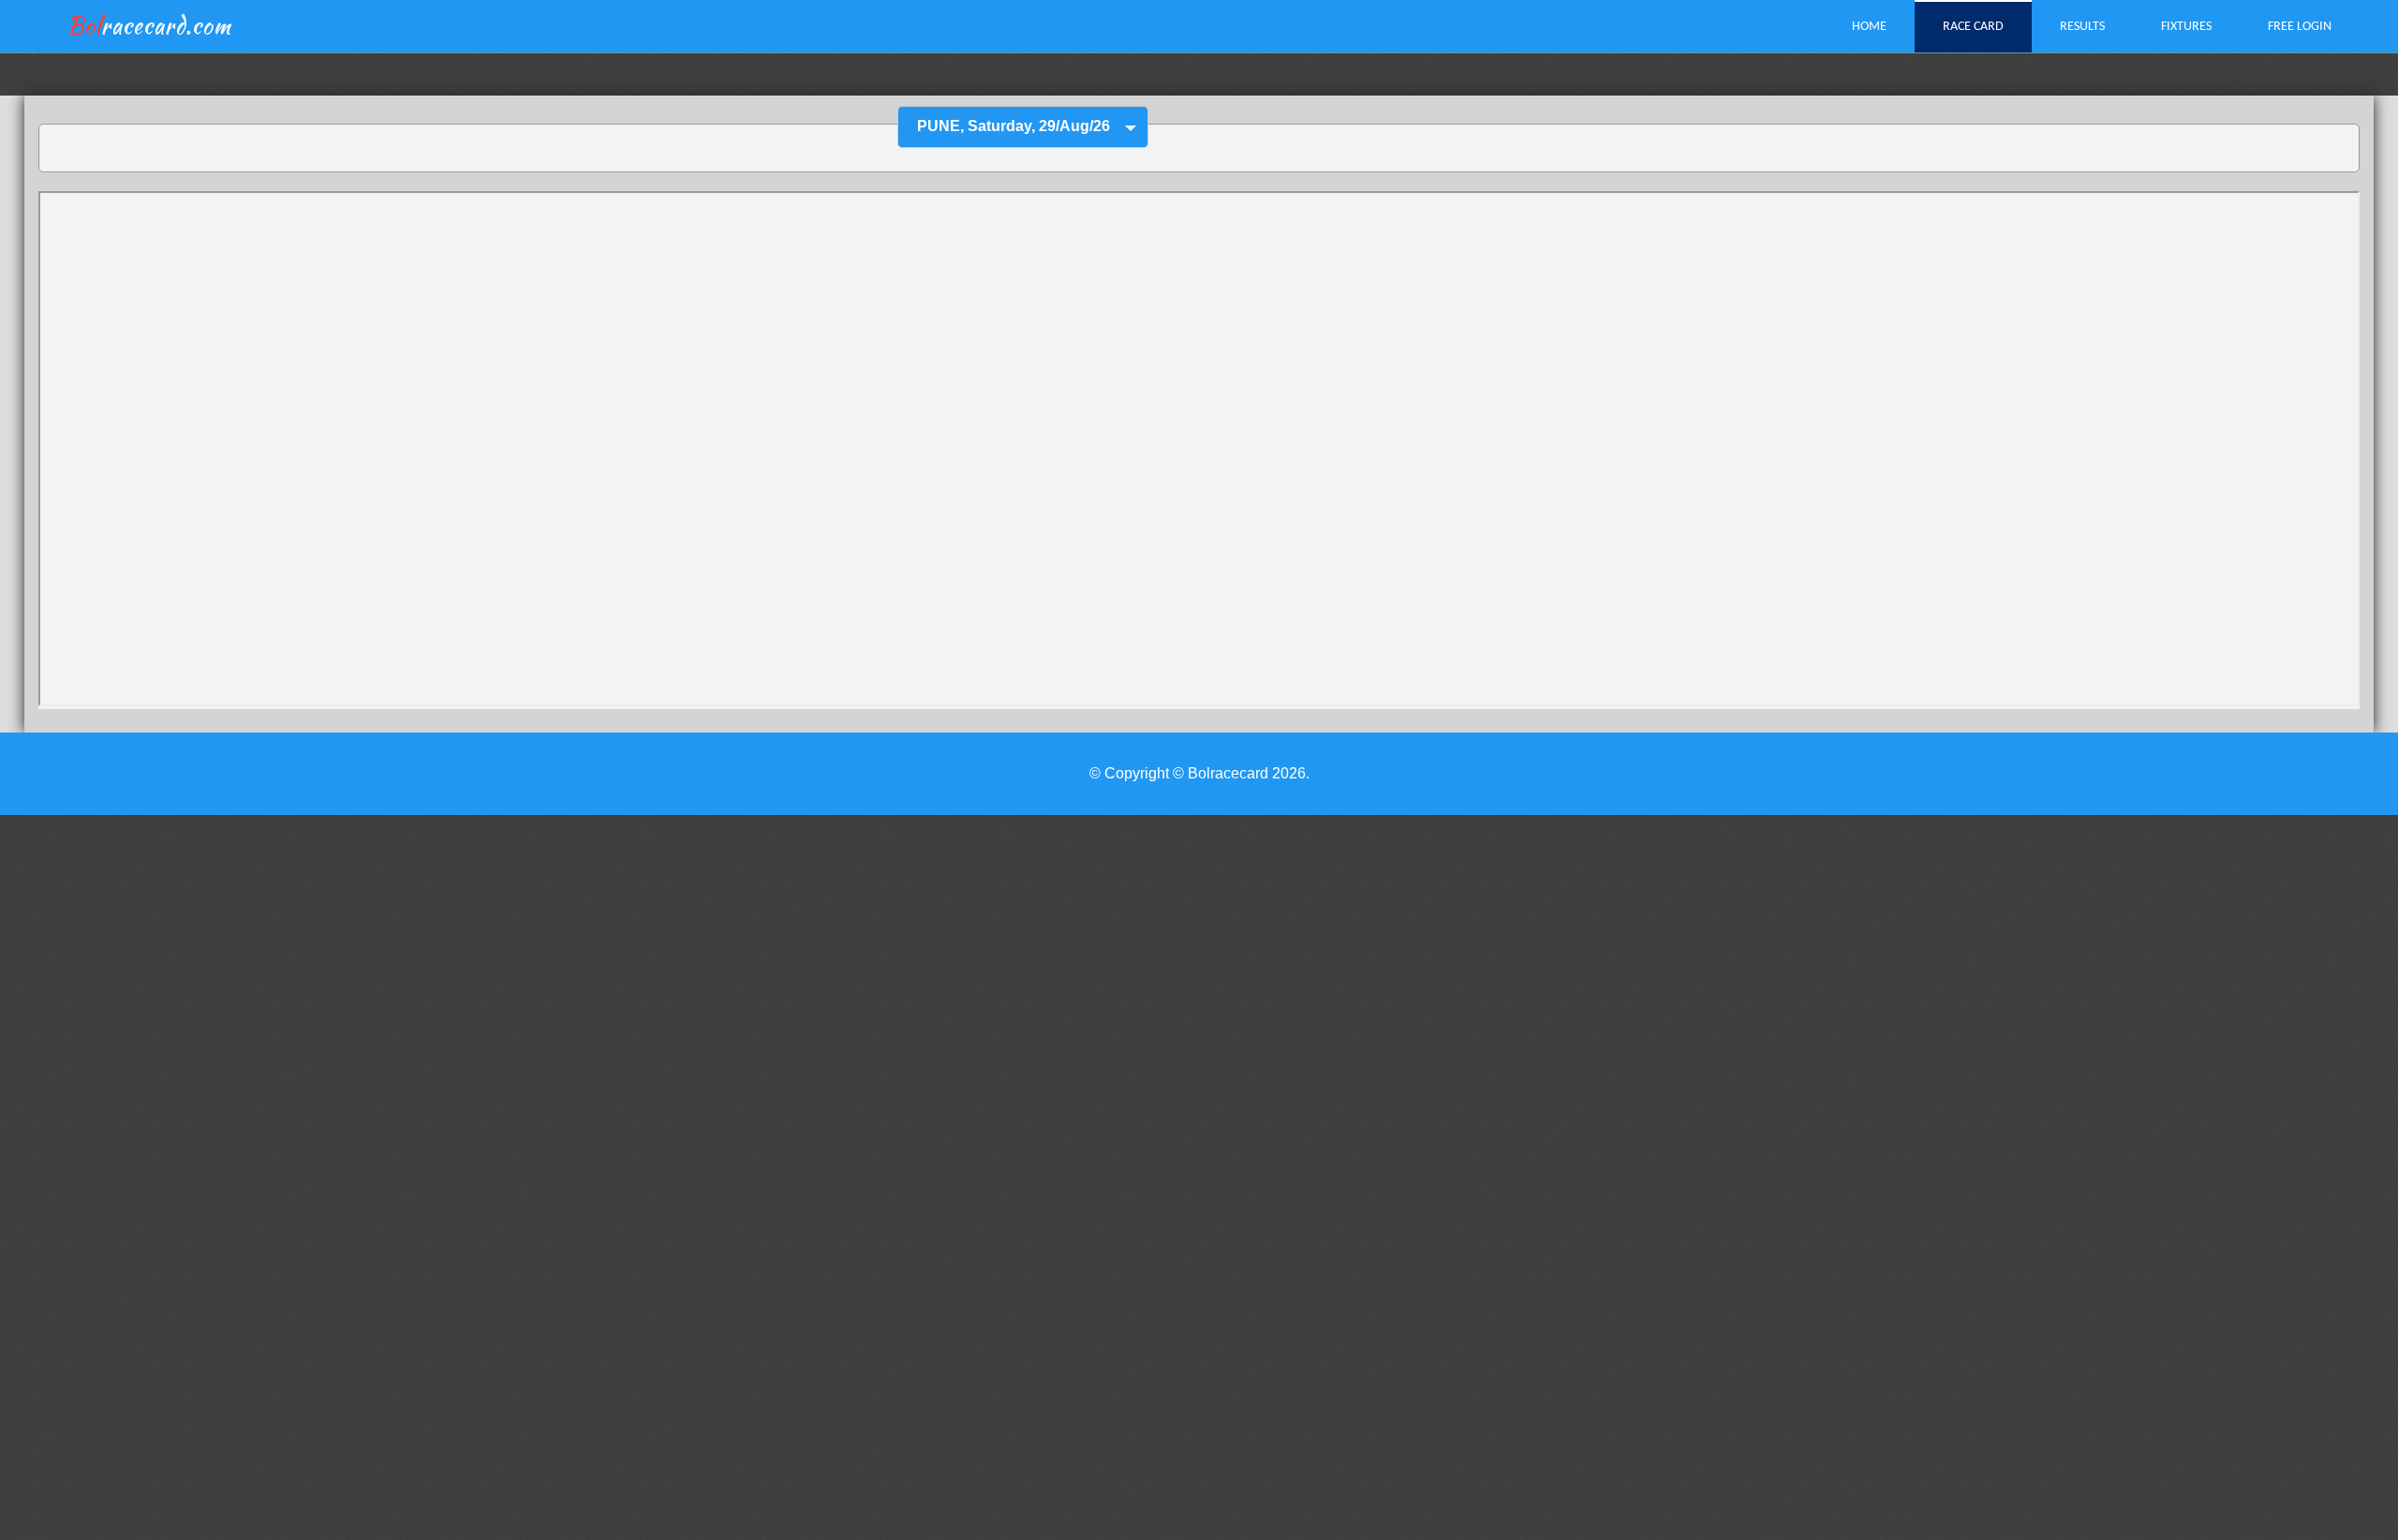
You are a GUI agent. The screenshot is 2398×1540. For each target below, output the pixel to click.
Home (1869, 27)
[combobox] (1023, 127)
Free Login (2300, 27)
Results (2082, 27)
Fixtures (2186, 27)
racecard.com (149, 26)
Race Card (1973, 27)
